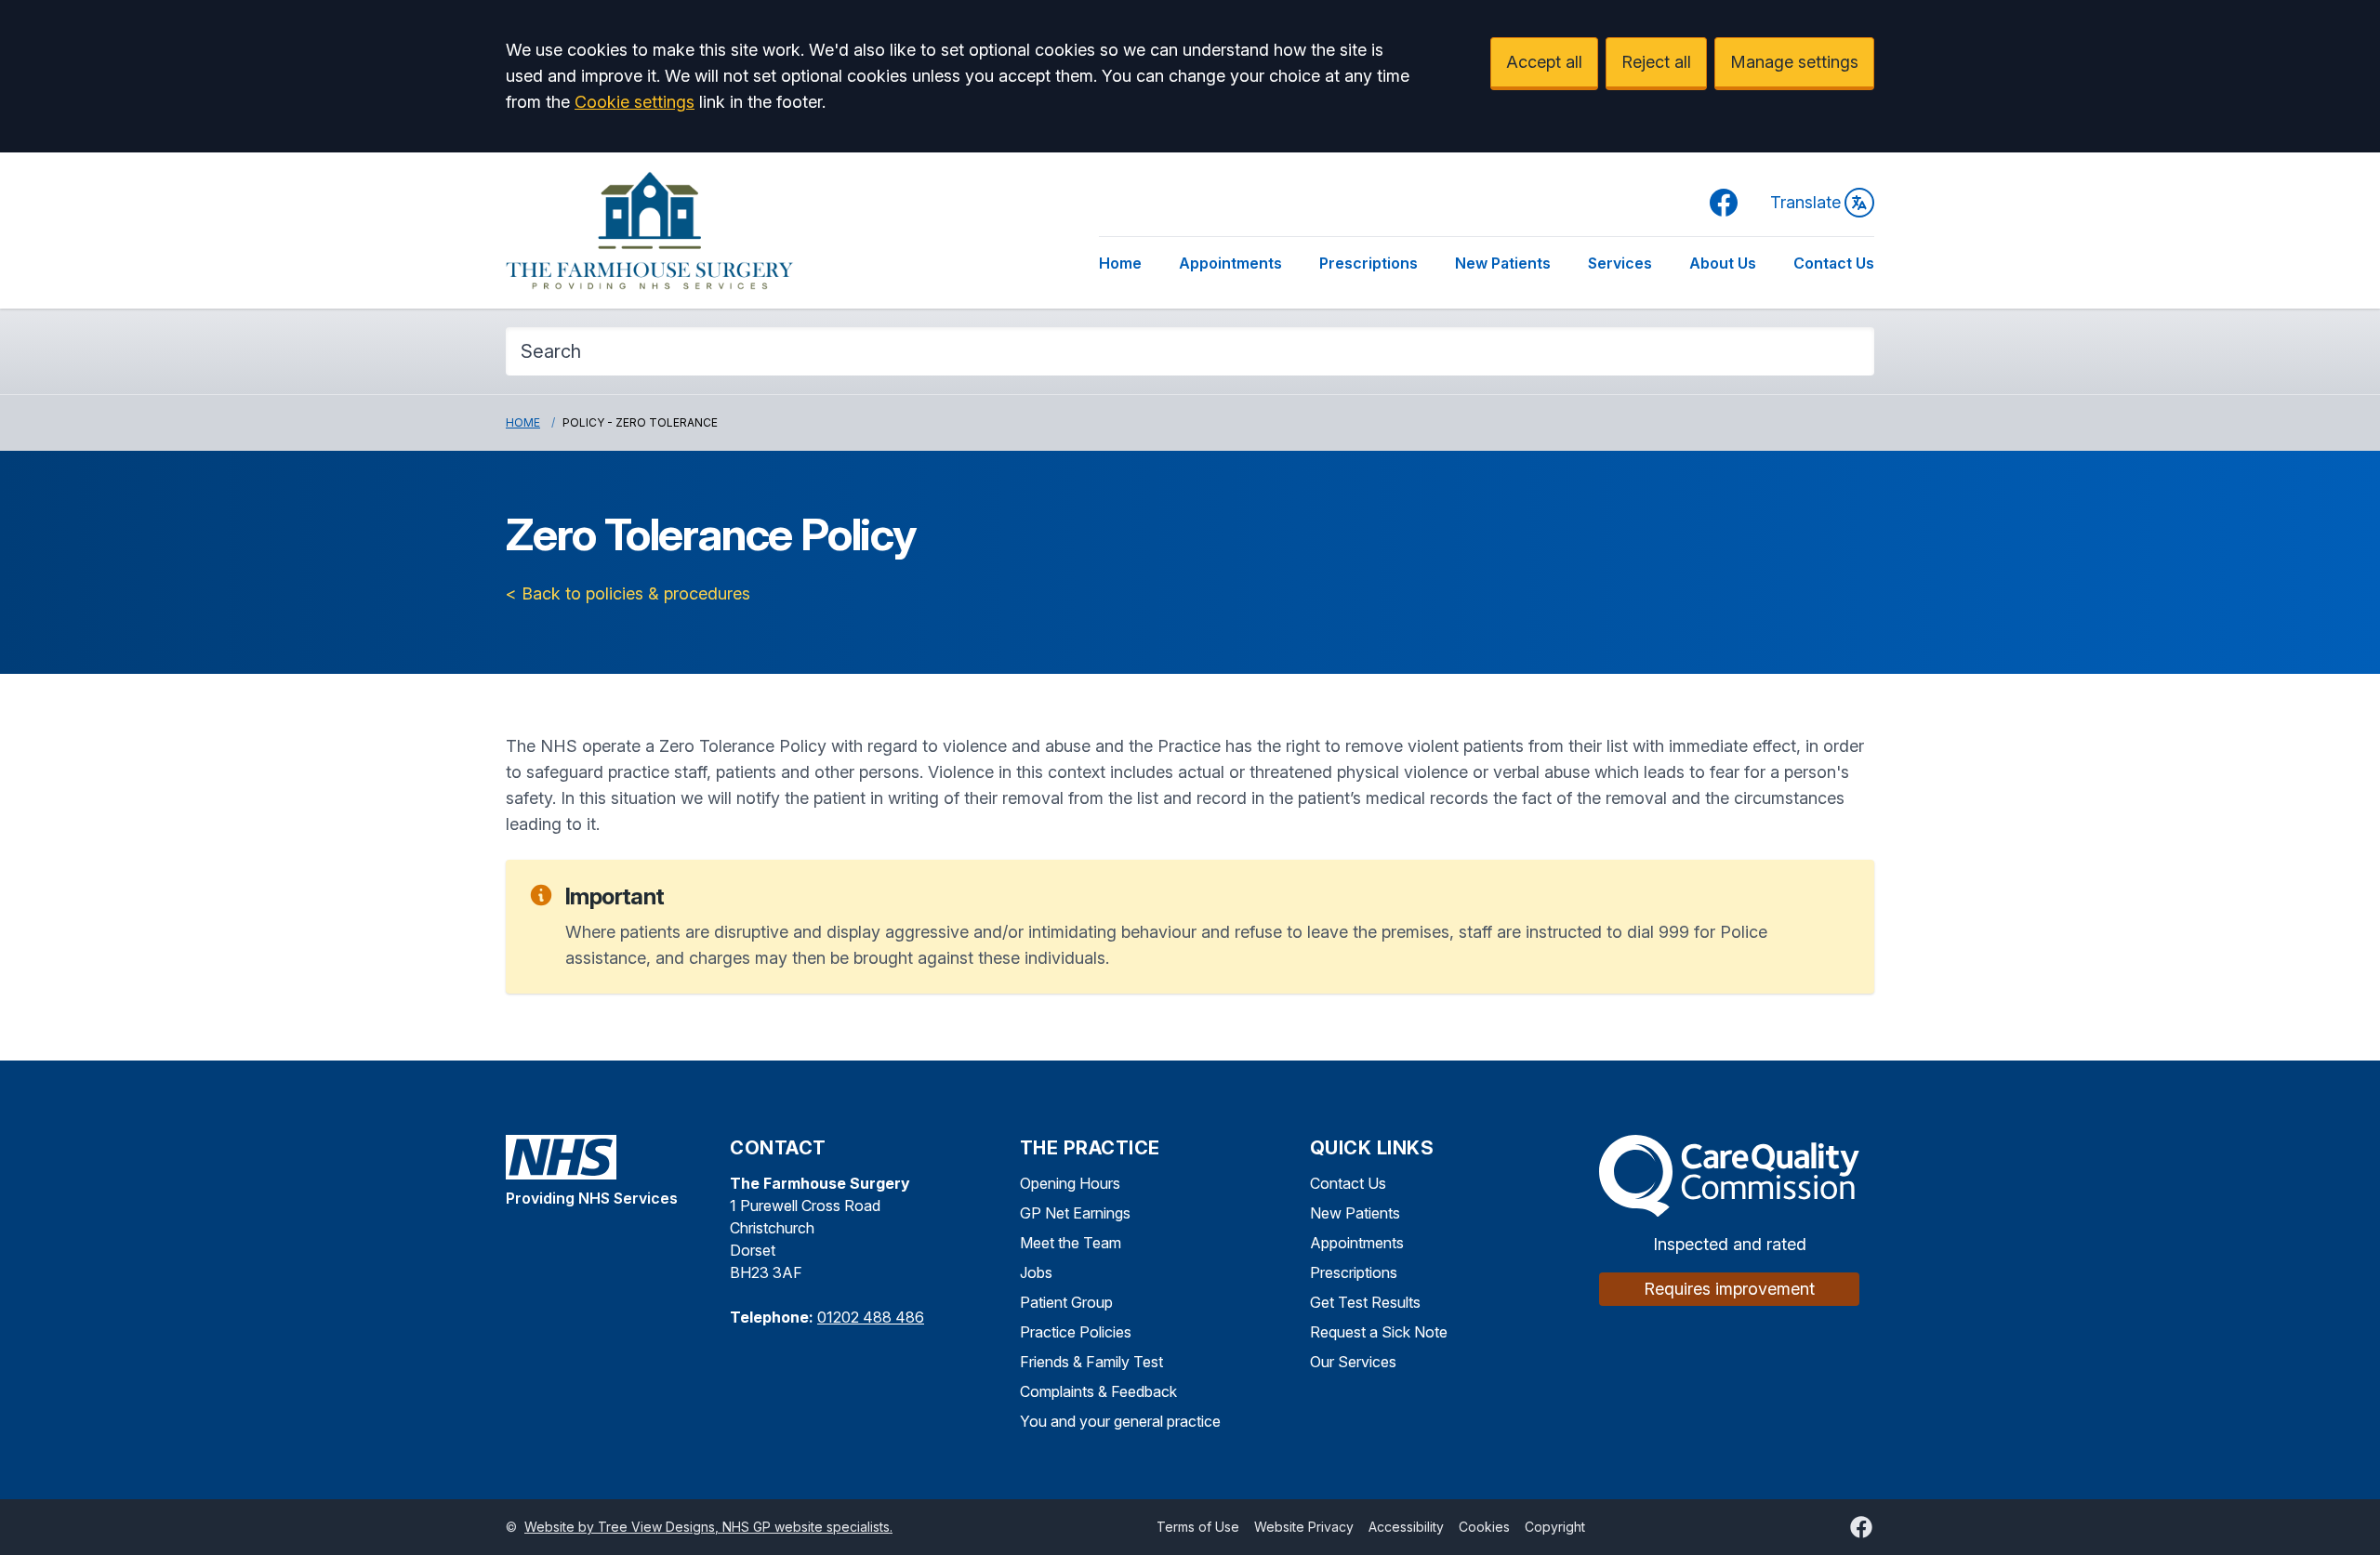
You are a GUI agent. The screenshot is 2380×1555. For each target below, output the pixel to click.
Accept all (1544, 62)
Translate (1805, 202)
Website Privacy (1304, 1527)
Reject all (1656, 62)
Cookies (1484, 1527)
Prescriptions (1368, 263)
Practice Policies (1076, 1332)
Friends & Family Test (1091, 1362)
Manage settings (1794, 62)
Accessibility (1406, 1527)
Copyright (1555, 1527)
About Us (1723, 263)
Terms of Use (1198, 1527)
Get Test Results (1365, 1302)
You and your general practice (1120, 1421)
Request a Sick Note (1379, 1332)
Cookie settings (635, 102)
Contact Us (1834, 263)
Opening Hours (1070, 1183)
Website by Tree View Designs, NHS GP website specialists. (708, 1527)
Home (1120, 263)
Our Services (1353, 1362)
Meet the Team (1071, 1243)
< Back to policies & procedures (628, 593)
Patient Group (1066, 1302)
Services (1620, 263)
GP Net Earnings (1075, 1213)
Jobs (1036, 1272)
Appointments (1230, 263)
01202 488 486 (871, 1317)
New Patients (1503, 263)
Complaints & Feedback (1098, 1391)
